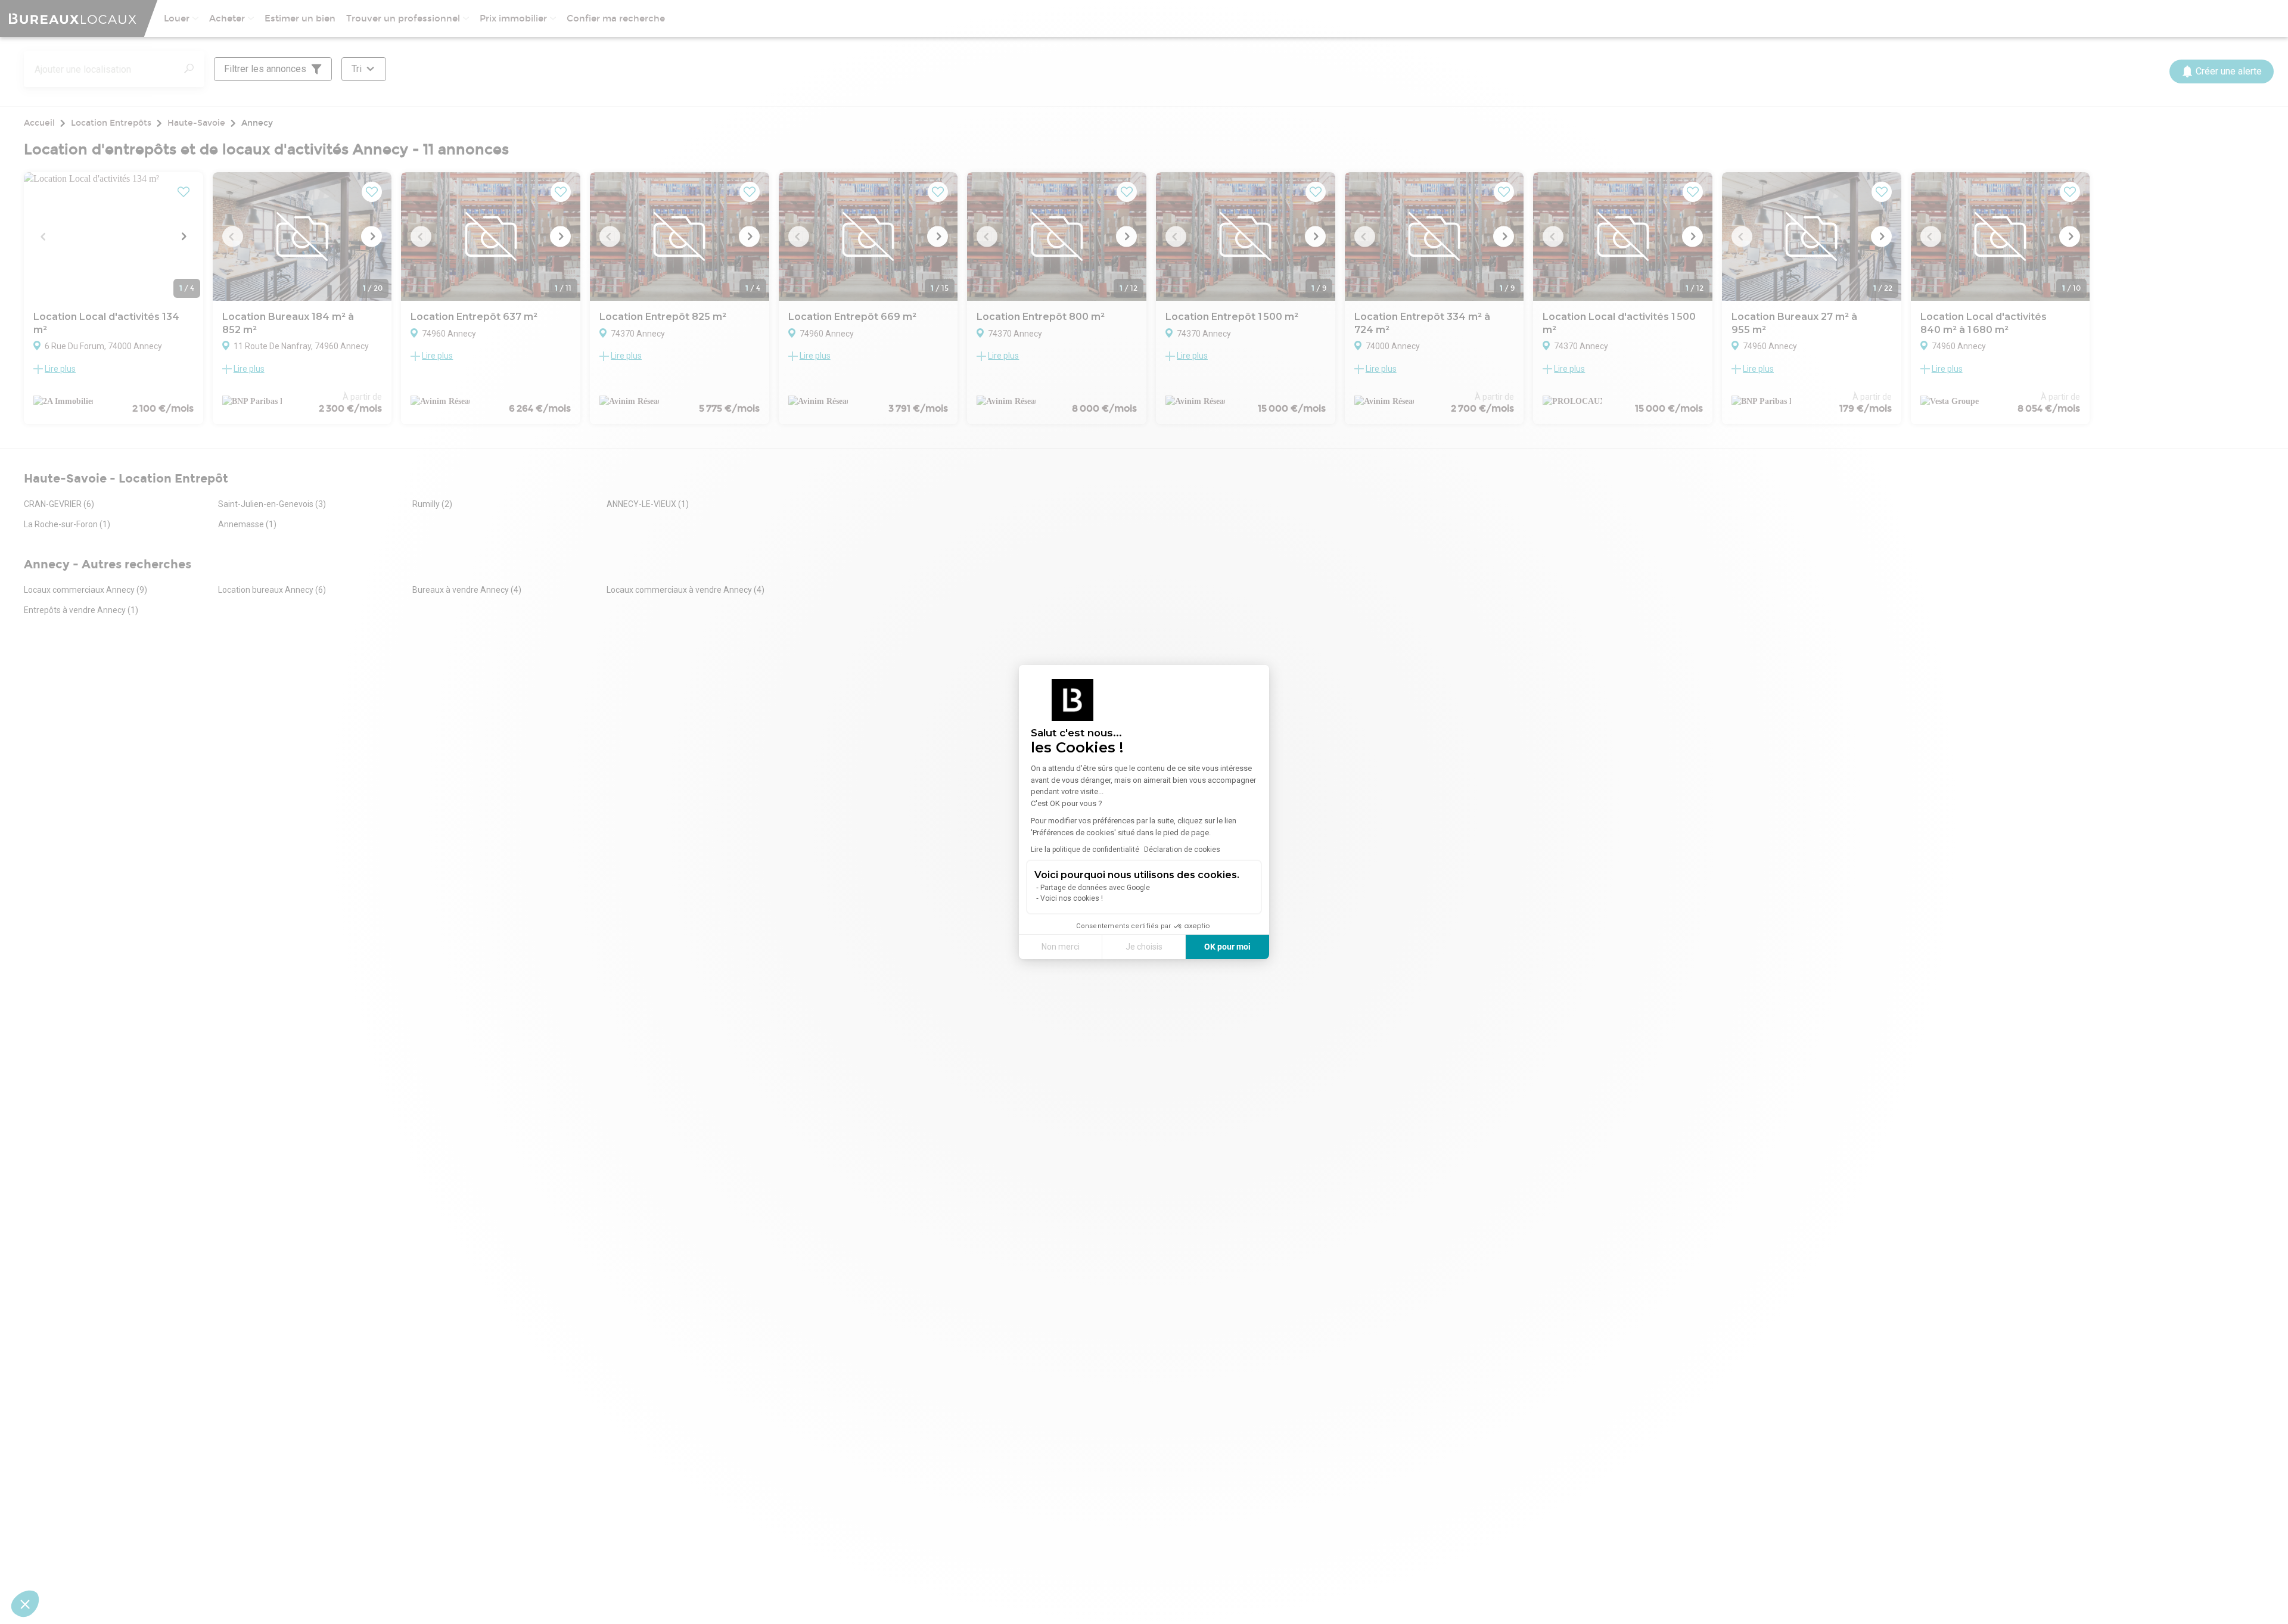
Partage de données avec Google (1095, 888)
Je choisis (1144, 947)
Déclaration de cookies (1182, 850)
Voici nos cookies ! (1072, 898)
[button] (25, 1604)
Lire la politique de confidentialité (1085, 850)
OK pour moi (1227, 947)
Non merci (1061, 947)
